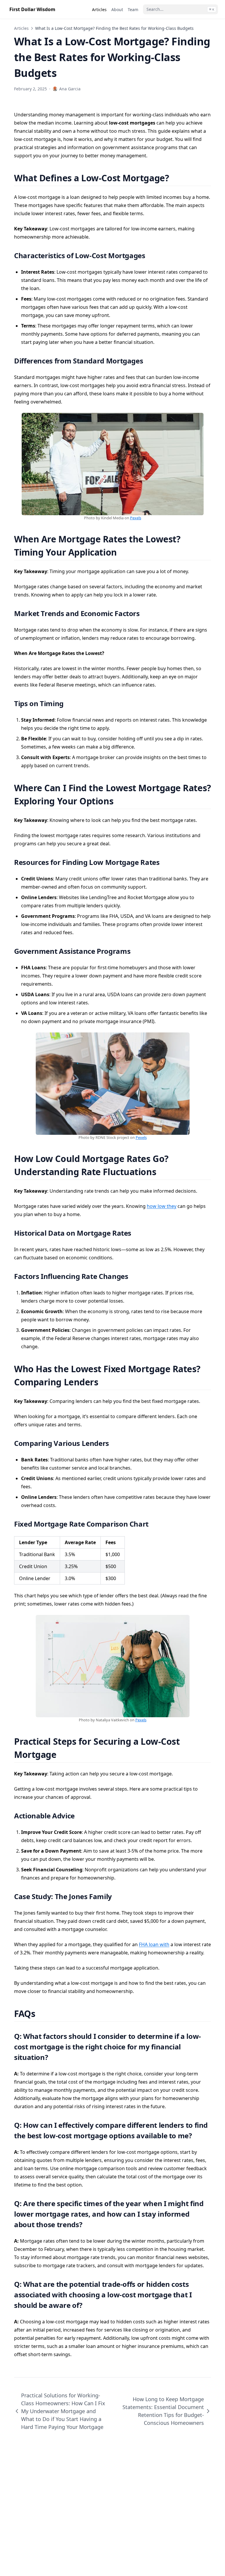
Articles (21, 28)
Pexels (136, 518)
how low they (162, 1206)
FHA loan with (154, 1944)
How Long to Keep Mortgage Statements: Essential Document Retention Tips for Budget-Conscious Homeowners (163, 2411)
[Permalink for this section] (176, 178)
